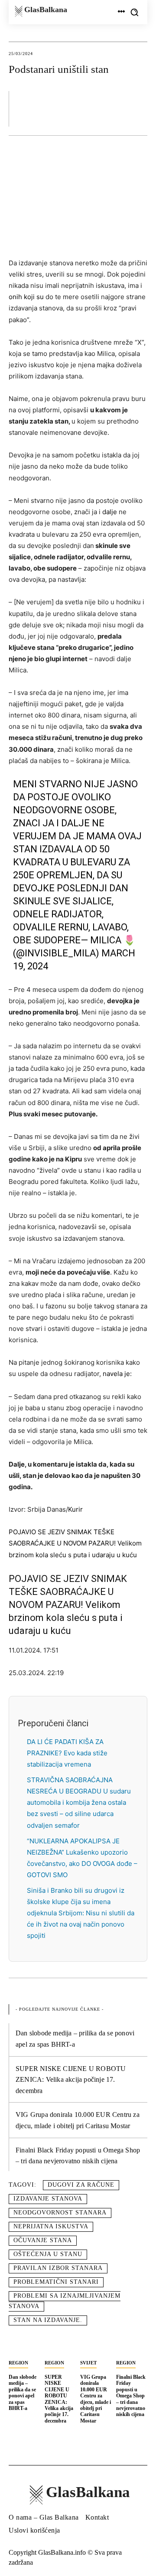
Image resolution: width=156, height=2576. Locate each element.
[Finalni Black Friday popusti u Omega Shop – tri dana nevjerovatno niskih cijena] (132, 2346)
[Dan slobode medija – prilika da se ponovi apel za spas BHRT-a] (24, 2346)
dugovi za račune (81, 2185)
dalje (110, 512)
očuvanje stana (43, 2240)
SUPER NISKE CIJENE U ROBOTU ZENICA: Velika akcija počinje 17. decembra (71, 2080)
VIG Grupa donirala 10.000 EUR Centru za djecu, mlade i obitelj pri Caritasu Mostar (96, 2399)
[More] (138, 108)
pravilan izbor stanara (58, 2268)
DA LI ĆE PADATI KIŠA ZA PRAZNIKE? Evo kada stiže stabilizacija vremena (67, 1753)
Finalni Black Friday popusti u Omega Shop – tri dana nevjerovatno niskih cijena (131, 2396)
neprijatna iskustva (51, 2226)
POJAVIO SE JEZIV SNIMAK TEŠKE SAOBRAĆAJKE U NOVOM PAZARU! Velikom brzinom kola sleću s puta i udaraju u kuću (75, 1543)
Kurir (75, 1509)
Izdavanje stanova (48, 2199)
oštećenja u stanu (48, 2254)
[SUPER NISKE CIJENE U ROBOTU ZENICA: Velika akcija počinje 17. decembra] (60, 2346)
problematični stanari (56, 2282)
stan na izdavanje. (48, 2320)
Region (18, 2363)
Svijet (88, 2363)
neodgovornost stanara (60, 2212)
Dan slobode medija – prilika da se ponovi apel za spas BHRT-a (23, 2393)
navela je (116, 1374)
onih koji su (26, 297)
